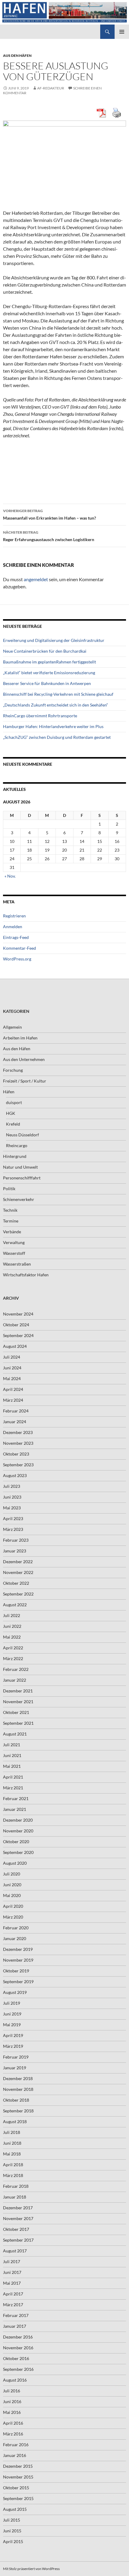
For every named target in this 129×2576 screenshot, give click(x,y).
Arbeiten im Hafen (20, 1038)
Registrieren (14, 916)
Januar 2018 (15, 2197)
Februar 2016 (16, 2445)
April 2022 (13, 1648)
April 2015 (13, 2541)
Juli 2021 (12, 1745)
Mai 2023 (12, 1508)
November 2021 (18, 1702)
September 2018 (18, 2111)
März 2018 (13, 2175)
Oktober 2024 (16, 1325)
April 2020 (13, 1906)
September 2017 (18, 2240)
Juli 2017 (12, 2261)
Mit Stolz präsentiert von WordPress (31, 2569)
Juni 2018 (12, 2143)
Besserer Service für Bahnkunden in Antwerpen (47, 683)
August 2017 (15, 2251)
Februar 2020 (16, 1928)
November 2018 (18, 2089)
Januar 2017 (15, 2326)
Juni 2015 (12, 2531)
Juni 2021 (12, 1755)
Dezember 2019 (18, 1949)
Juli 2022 (12, 1615)
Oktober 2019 (16, 1971)
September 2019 (18, 1982)
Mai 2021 (12, 1766)
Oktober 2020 (16, 1842)
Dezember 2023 (18, 1432)
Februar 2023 (16, 1540)
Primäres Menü (122, 32)
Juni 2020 (12, 1885)
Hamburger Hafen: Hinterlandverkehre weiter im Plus (53, 726)
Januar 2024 (15, 1422)
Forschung (13, 1070)
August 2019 (15, 1992)
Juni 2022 (12, 1626)
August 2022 (15, 1605)
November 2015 (18, 2477)
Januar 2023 (15, 1551)
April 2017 (13, 2294)
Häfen (9, 1092)
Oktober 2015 (16, 2488)
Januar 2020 (15, 1938)
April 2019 (13, 2035)
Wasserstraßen (17, 1264)
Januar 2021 (15, 1809)
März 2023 (13, 1529)
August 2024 (15, 1346)
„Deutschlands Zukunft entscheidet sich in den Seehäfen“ (55, 705)
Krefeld (13, 1124)
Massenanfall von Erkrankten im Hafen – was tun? (49, 514)
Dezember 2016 (18, 2337)
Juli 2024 (12, 1357)
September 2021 (18, 1723)
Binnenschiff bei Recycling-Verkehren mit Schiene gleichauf (58, 694)
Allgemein (12, 1027)
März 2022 (13, 1658)
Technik (10, 1210)
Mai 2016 (12, 2412)
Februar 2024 (16, 1411)
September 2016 (18, 2369)
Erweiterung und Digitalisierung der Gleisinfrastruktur (54, 640)
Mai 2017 (12, 2283)
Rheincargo (17, 1145)
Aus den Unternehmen (24, 1059)
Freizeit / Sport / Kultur (25, 1081)
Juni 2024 (12, 1368)
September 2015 (18, 2498)
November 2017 (18, 2218)
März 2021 (13, 1788)
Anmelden (13, 927)
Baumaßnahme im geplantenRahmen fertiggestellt (49, 662)
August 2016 (15, 2380)
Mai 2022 (12, 1637)
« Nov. (10, 876)
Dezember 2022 (18, 1562)
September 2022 (18, 1594)
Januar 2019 (15, 2068)
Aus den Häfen (17, 55)
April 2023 (13, 1518)
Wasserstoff (14, 1253)
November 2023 (18, 1443)
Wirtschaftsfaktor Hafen (26, 1275)
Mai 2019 (12, 2025)
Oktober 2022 (16, 1583)
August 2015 (15, 2509)
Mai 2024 (12, 1378)
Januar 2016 (15, 2455)
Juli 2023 (12, 1486)
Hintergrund (15, 1156)
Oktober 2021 (16, 1712)
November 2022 (18, 1572)
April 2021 (13, 1777)
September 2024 (18, 1335)
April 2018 (13, 2165)
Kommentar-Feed (19, 948)
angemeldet (36, 579)
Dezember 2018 (18, 2078)
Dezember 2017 (18, 2208)
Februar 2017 (16, 2315)
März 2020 (13, 1917)
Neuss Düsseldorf (22, 1135)
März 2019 (13, 2046)
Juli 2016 (12, 2391)
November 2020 (18, 1831)
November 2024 (18, 1314)
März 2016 (13, 2434)
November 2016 (18, 2348)
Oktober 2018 (16, 2100)
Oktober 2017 (16, 2229)
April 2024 (13, 1389)
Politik (9, 1189)
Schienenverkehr (19, 1199)
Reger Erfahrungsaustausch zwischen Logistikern (49, 536)
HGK (11, 1113)
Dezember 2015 (18, 2466)
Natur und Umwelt (20, 1167)
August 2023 (15, 1475)
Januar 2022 (15, 1680)
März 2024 (13, 1400)
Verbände (12, 1232)
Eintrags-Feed (16, 937)
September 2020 (18, 1852)
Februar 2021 (16, 1798)
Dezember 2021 (18, 1691)
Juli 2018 (12, 2132)
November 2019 (18, 1960)
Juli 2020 (12, 1874)
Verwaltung (14, 1242)
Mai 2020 (12, 1895)
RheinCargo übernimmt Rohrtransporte (40, 716)
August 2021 (15, 1734)
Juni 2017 (12, 2272)
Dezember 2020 (18, 1820)
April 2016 (13, 2423)
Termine (11, 1221)
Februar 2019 (16, 2057)
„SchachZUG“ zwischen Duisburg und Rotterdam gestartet (57, 737)
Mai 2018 (12, 2154)
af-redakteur (51, 88)
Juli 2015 (12, 2520)
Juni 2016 (12, 2401)
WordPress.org (17, 959)
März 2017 (13, 2305)
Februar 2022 (16, 1669)
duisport (14, 1102)
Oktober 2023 (16, 1454)
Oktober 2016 (16, 2358)
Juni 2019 (12, 2014)
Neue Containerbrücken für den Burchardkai (45, 651)
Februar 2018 (16, 2186)
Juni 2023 (12, 1497)
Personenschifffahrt (22, 1178)
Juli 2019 (12, 2003)
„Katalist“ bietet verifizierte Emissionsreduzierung (49, 673)
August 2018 (15, 2121)
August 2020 (15, 1863)
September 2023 (18, 1465)
